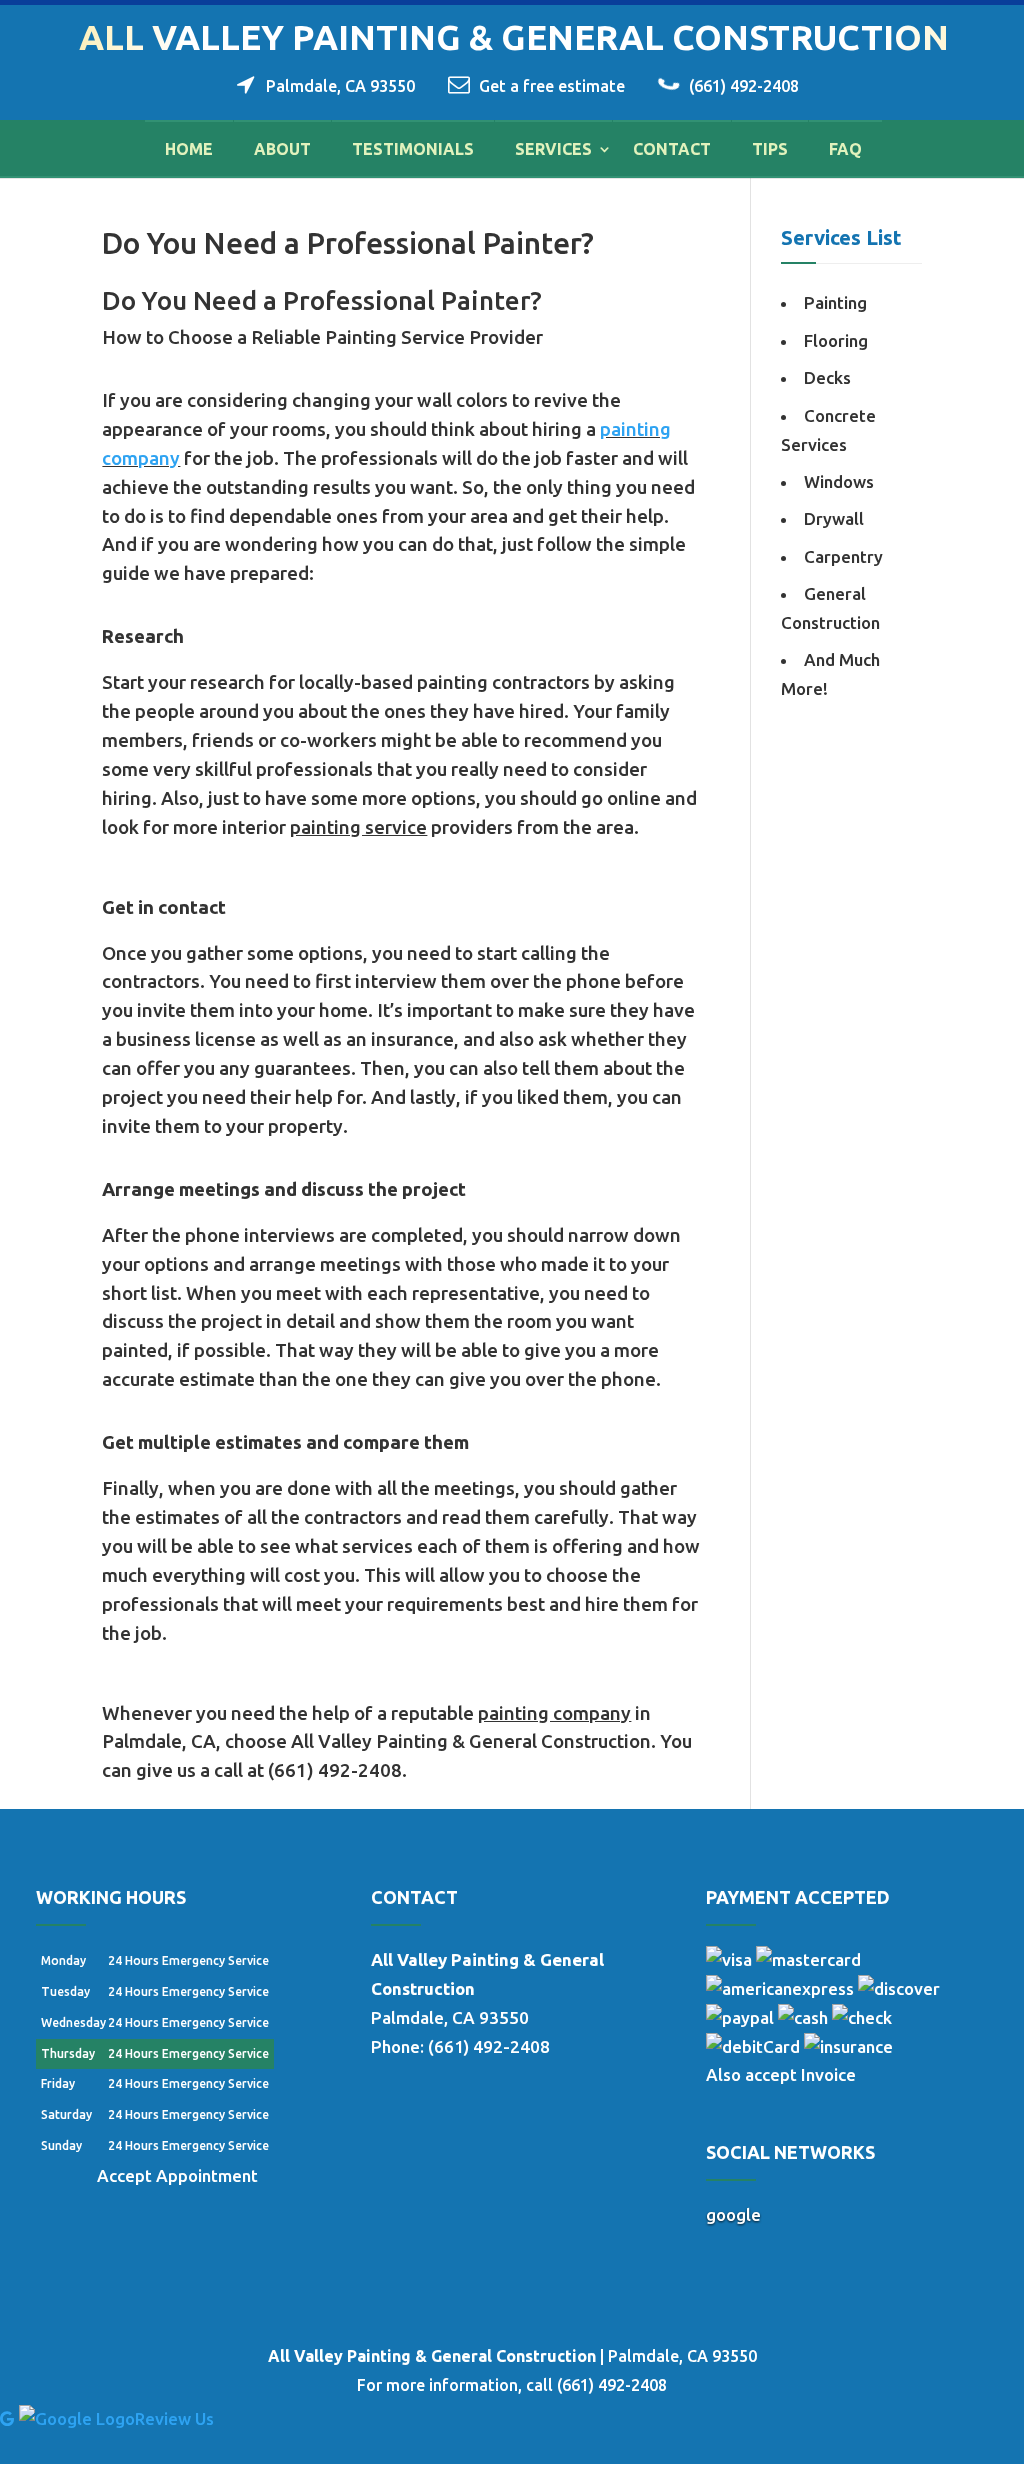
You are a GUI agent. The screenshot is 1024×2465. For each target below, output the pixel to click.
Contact (672, 149)
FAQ (845, 149)
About (282, 149)
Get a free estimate (552, 86)
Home (189, 149)
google (733, 2214)
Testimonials (413, 149)
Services (553, 149)
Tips (770, 149)
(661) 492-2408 (744, 86)
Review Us (174, 2418)
